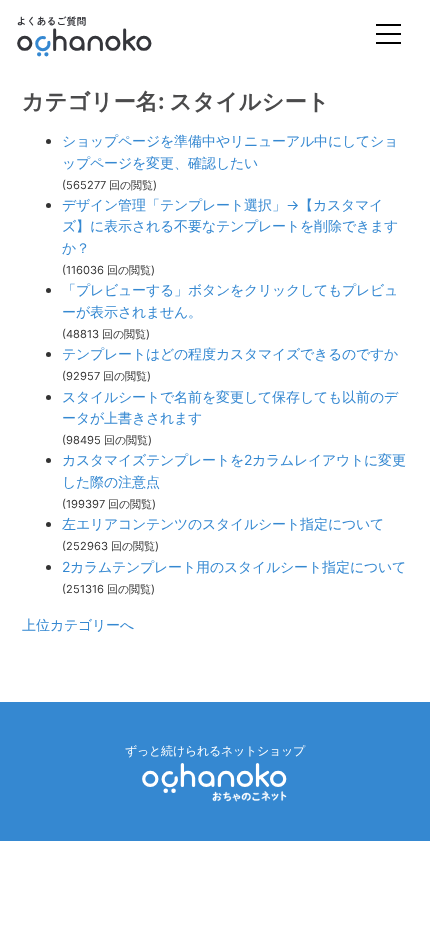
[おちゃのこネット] (215, 781)
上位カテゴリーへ (78, 624)
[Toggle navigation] (388, 36)
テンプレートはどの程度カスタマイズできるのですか (230, 353)
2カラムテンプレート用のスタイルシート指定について (234, 566)
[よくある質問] (111, 36)
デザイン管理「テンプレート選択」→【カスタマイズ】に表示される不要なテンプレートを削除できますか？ (230, 226)
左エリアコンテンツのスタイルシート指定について (223, 523)
